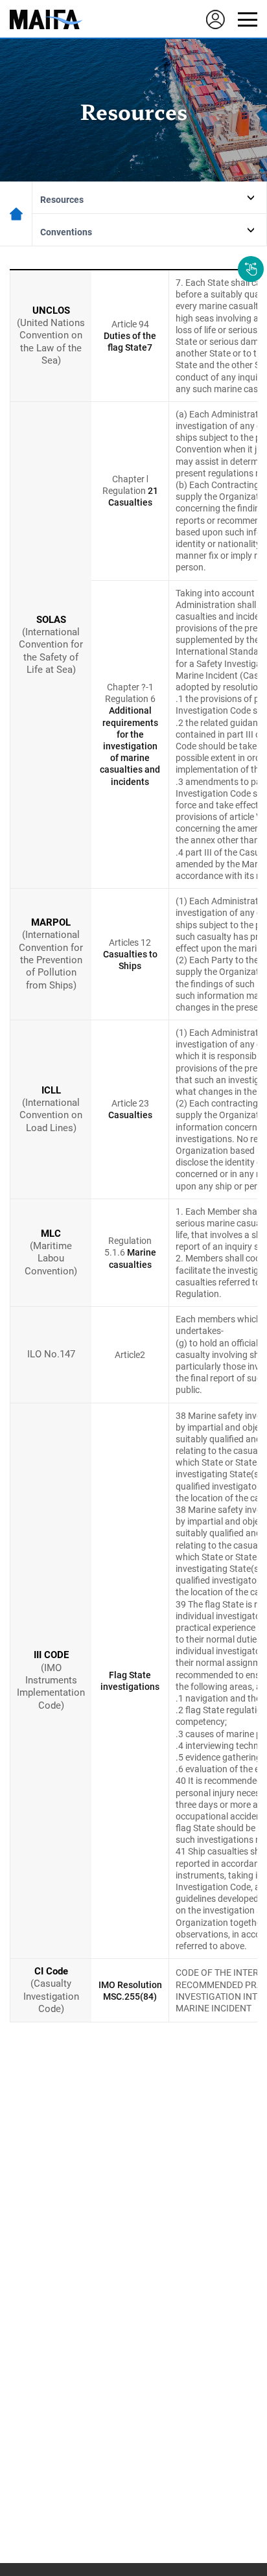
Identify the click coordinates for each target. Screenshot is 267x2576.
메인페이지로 (16, 214)
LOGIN (215, 19)
